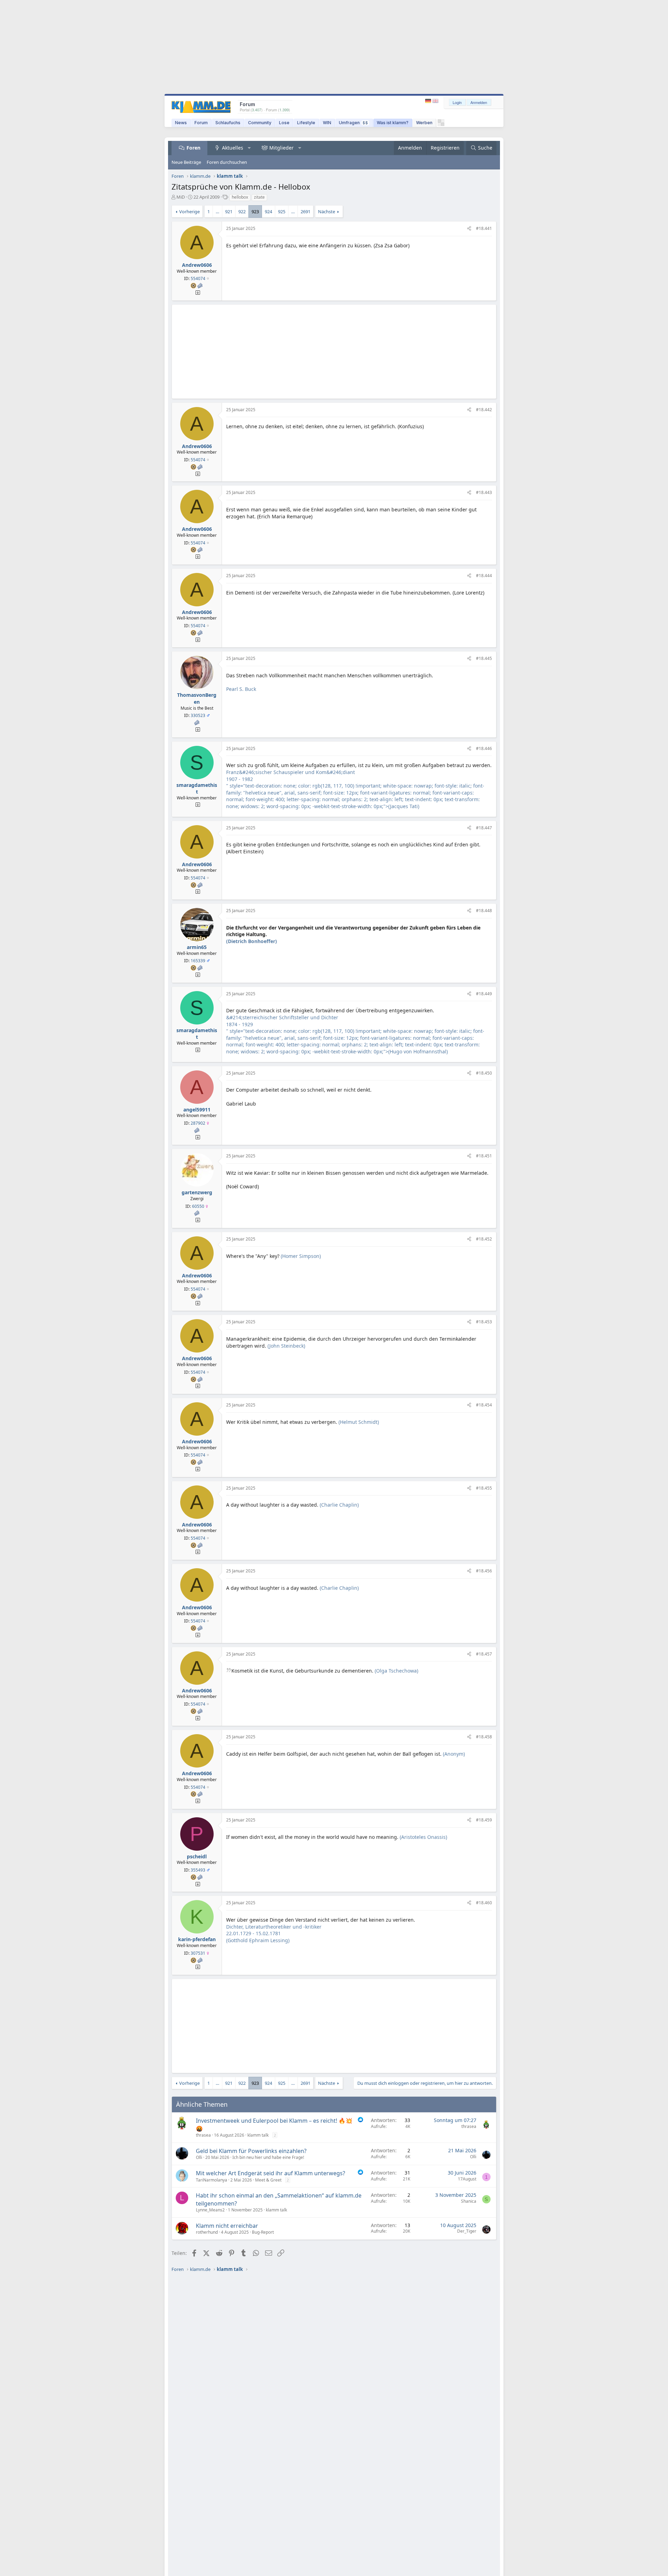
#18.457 (484, 1654)
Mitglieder (281, 148)
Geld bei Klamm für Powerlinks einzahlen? (251, 2151)
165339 (198, 961)
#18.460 (484, 1903)
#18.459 (484, 1820)
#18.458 (484, 1737)
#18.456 (484, 1571)
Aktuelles (233, 148)
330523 (198, 715)
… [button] (217, 212)
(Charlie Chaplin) (339, 1505)
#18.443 (484, 492)
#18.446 (484, 748)
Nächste (327, 212)
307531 (198, 1953)
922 (242, 212)
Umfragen (353, 123)
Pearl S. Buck (241, 689)
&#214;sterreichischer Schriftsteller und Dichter (282, 1017)
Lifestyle (306, 123)
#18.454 (484, 1405)
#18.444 (484, 576)
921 (229, 212)
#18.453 (484, 1322)
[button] (249, 148)
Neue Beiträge (186, 162)
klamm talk (258, 2135)
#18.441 (484, 228)
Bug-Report (263, 2232)
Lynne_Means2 (210, 2210)
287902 (198, 1123)
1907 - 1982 (240, 779)
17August (467, 2179)
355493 (198, 1870)
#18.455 (484, 1488)
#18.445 (484, 658)
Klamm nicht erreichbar (227, 2226)
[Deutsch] (429, 101)
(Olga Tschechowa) (396, 1671)
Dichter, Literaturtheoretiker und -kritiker (274, 1927)
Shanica (469, 2201)
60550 (198, 1206)
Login (457, 102)
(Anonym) (454, 1754)
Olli (199, 2157)
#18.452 (484, 1239)
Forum (201, 123)
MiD (181, 197)
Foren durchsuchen (227, 162)
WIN (327, 123)
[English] (435, 101)
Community (260, 123)
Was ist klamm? (393, 123)
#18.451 (484, 1156)
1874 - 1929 (240, 1024)
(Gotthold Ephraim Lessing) (258, 1940)
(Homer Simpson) (301, 1256)
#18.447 (484, 828)
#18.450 (484, 1073)
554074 (198, 278)
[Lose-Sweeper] (441, 124)
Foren (193, 148)
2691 (305, 212)
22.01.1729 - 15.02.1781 (253, 1933)
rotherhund (207, 2232)
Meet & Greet (268, 2180)
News (181, 123)
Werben (424, 123)
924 (268, 212)
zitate (259, 197)
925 (282, 212)
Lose (284, 123)
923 (255, 212)
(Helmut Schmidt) (359, 1422)
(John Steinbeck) (286, 1346)
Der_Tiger (467, 2231)
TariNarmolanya (212, 2180)
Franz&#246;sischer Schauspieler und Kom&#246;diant (291, 772)
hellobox (240, 197)
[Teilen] (469, 229)
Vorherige (189, 212)
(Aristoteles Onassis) (423, 1837)
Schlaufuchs (228, 123)
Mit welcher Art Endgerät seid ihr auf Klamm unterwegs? (271, 2173)
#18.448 (484, 911)
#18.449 (484, 994)
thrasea (203, 2135)
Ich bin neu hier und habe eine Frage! (268, 2157)
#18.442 (484, 410)
